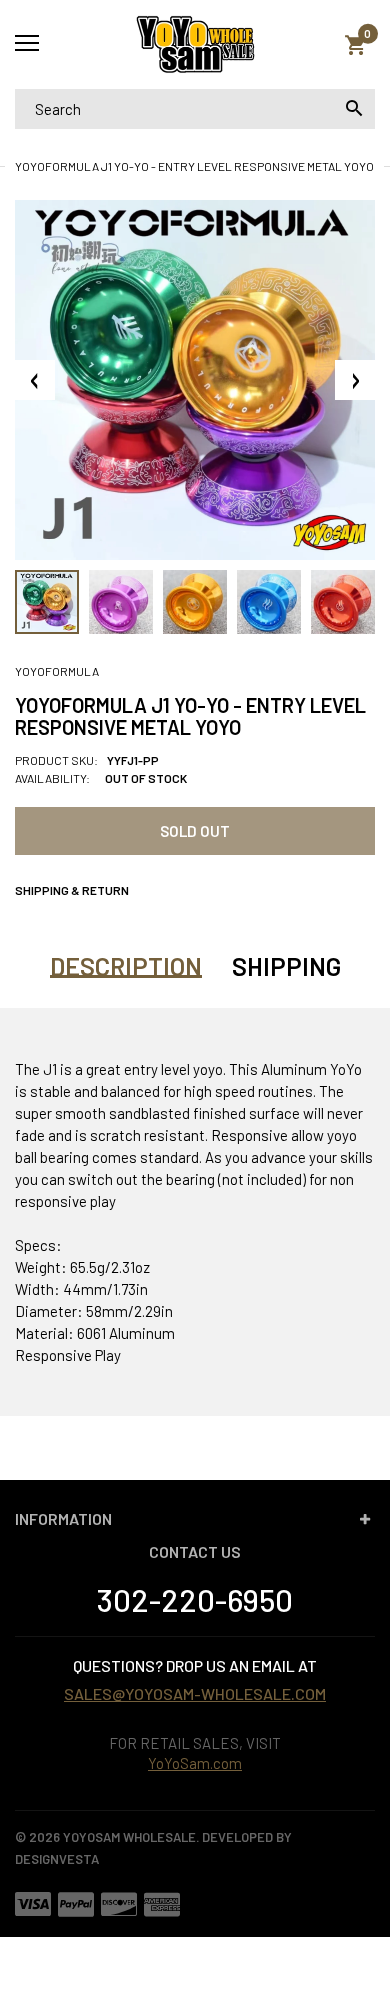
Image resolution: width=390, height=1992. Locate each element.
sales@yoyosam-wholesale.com (195, 1693)
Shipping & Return (72, 890)
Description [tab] (126, 966)
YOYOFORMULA (57, 671)
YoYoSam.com (195, 1763)
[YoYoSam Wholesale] (195, 44)
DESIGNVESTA (57, 1859)
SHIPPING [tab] (286, 966)
